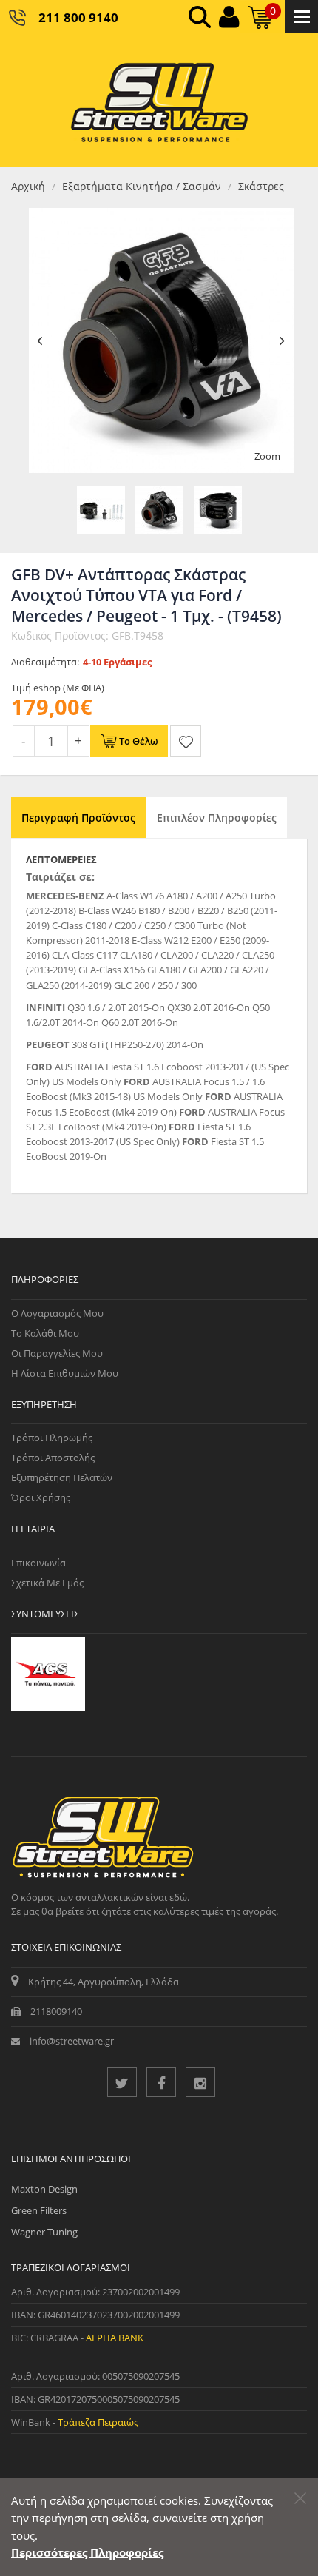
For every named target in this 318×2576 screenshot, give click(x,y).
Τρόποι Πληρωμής (52, 1438)
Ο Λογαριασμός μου (57, 1313)
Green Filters (39, 2210)
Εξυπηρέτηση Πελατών (62, 1477)
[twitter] (122, 2082)
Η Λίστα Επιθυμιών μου (65, 1373)
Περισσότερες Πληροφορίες (87, 2552)
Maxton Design (44, 2189)
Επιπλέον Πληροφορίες (217, 818)
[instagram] (200, 2082)
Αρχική (28, 186)
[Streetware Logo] (159, 100)
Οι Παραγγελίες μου (57, 1353)
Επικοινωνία (38, 1563)
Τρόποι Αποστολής (53, 1458)
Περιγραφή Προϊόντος (78, 818)
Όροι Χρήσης (41, 1497)
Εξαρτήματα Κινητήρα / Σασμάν (142, 186)
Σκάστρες (261, 186)
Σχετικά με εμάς (47, 1583)
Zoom (267, 456)
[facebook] (161, 2082)
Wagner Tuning (44, 2232)
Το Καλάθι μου (45, 1333)
